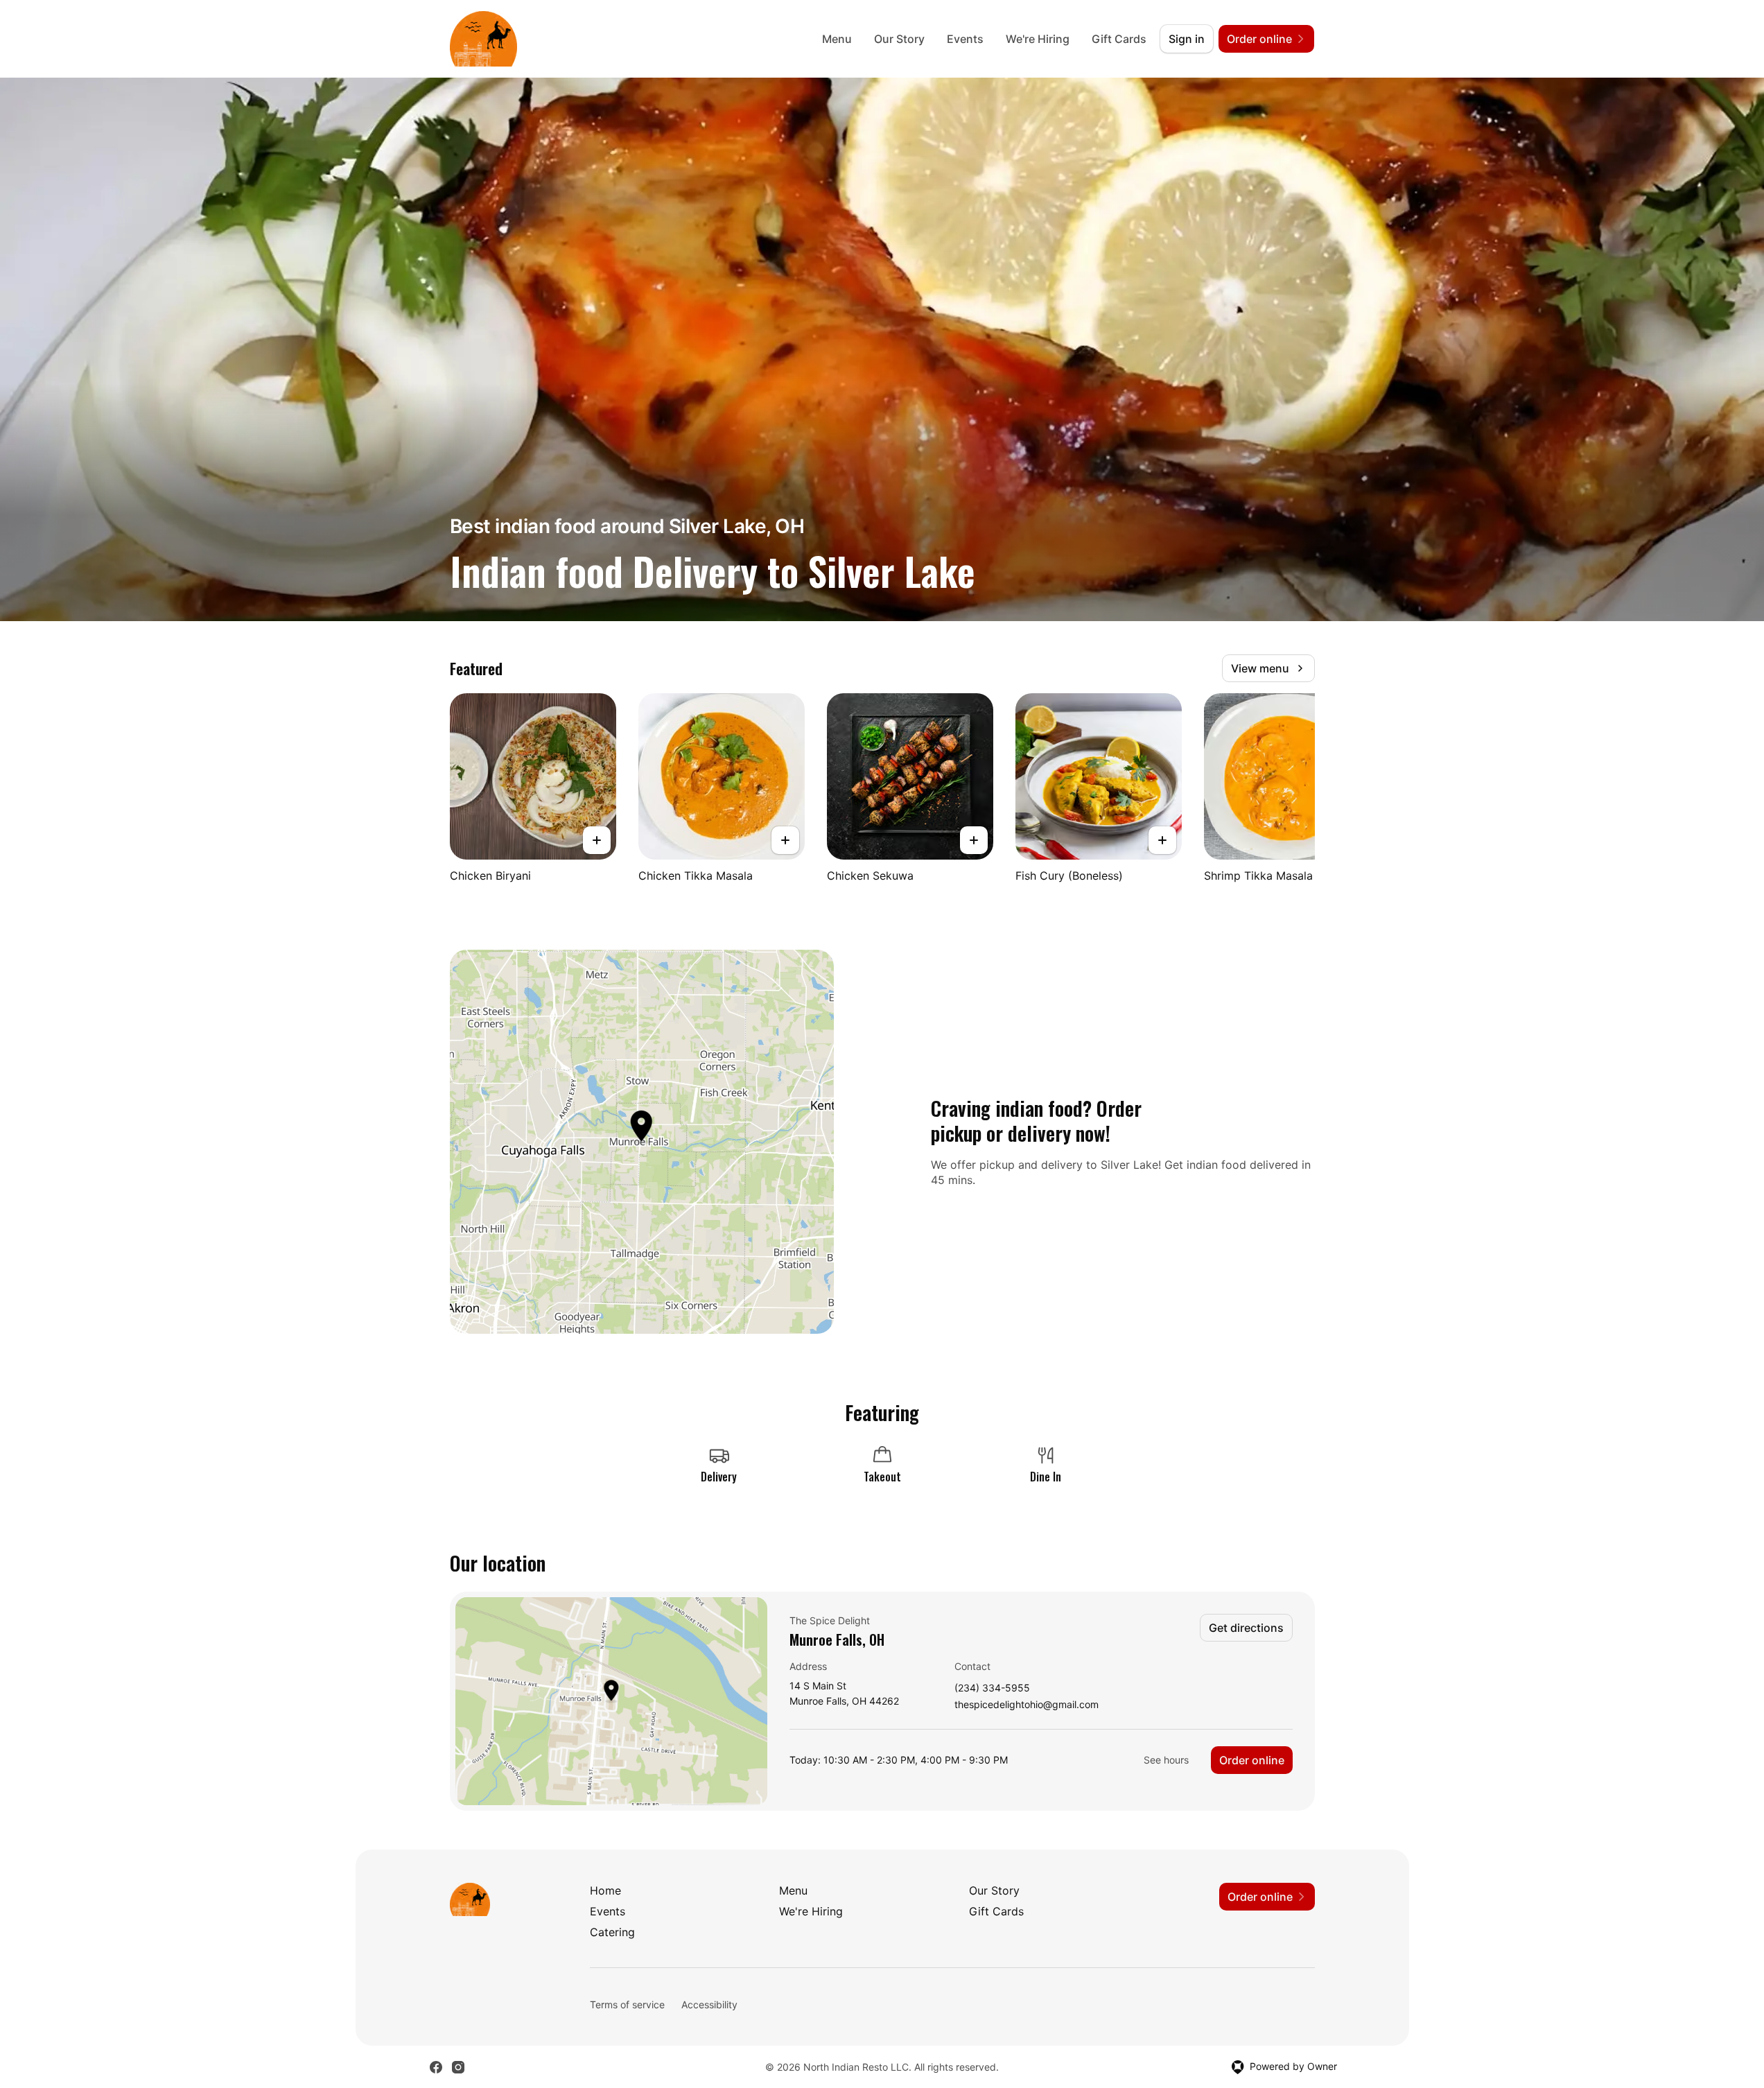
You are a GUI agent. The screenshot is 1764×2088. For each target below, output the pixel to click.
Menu (837, 39)
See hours (1166, 1760)
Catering (612, 1932)
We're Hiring (1038, 39)
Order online (1252, 1760)
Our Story (899, 39)
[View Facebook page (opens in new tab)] (436, 2067)
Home (605, 1890)
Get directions (1246, 1628)
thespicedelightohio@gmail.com (1027, 1705)
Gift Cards (1119, 39)
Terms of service (627, 2004)
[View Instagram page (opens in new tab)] (458, 2067)
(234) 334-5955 (992, 1688)
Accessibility (709, 2004)
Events (965, 39)
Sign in (1187, 39)
